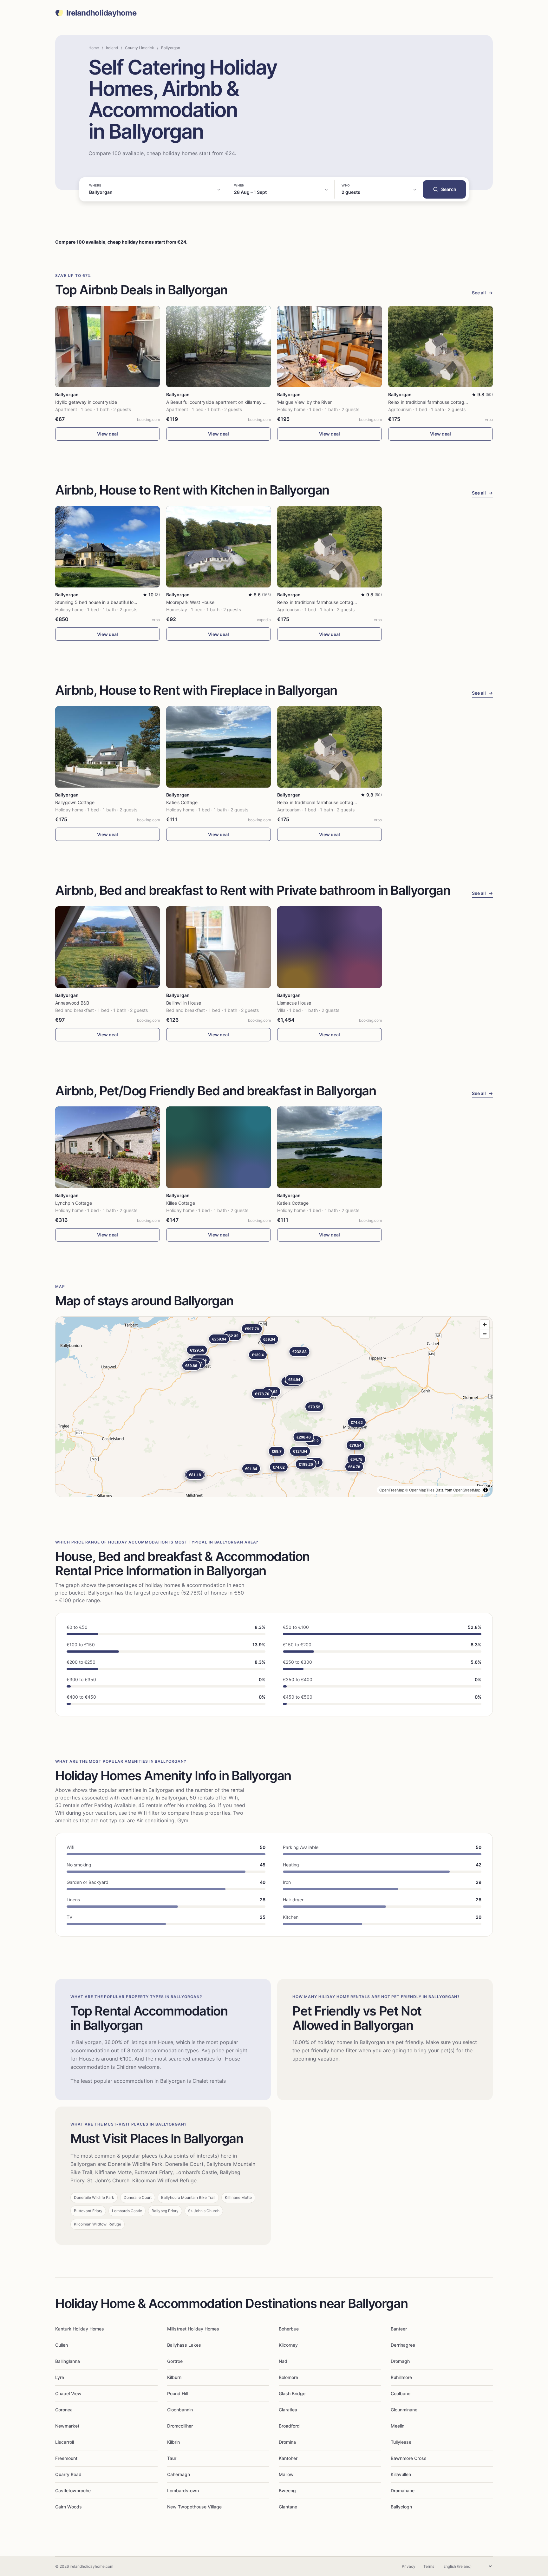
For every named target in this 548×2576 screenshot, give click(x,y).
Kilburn (174, 2377)
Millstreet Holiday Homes (193, 2329)
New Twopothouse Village (194, 2507)
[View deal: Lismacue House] (329, 947)
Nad (283, 2361)
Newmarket (67, 2426)
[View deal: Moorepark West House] (219, 547)
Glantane (288, 2507)
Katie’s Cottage (182, 802)
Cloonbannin (180, 2410)
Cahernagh (179, 2474)
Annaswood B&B (72, 1003)
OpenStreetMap (467, 1490)
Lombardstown (183, 2491)
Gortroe (175, 2361)
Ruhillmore (401, 2377)
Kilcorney (288, 2345)
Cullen (62, 2345)
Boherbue (289, 2329)
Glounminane (404, 2410)
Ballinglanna (68, 2361)
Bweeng (287, 2491)
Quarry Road (68, 2474)
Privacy (409, 2566)
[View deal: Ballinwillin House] (219, 947)
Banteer (399, 2329)
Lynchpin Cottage (74, 1203)
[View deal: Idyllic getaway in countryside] (108, 347)
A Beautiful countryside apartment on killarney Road (220, 402)
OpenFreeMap (392, 1490)
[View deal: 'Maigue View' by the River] (329, 347)
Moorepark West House (190, 602)
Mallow (286, 2474)
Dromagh (400, 2361)
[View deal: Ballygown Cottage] (108, 747)
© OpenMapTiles (420, 1490)
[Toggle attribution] (486, 1490)
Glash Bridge (292, 2393)
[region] (274, 1407)
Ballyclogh (401, 2507)
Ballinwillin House (184, 1003)
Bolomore (288, 2377)
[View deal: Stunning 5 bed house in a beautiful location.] (108, 547)
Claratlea (288, 2410)
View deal (108, 434)
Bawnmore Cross (409, 2458)
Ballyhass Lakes (184, 2345)
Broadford (289, 2426)
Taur (172, 2458)
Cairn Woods (68, 2507)
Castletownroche (73, 2491)
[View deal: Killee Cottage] (219, 1147)
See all (482, 293)
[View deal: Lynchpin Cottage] (108, 1147)
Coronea (64, 2410)
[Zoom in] (485, 1324)
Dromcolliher (180, 2426)
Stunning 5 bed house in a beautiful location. (101, 602)
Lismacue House (294, 1003)
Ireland (112, 48)
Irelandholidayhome (101, 13)
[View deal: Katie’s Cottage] (219, 747)
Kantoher (288, 2458)
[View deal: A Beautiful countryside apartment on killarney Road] (219, 347)
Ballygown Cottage (75, 802)
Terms (429, 2566)
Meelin (398, 2426)
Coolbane (401, 2393)
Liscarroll (65, 2442)
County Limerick (140, 48)
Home (94, 48)
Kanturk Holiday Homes (80, 2329)
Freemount (66, 2458)
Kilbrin (173, 2442)
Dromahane (403, 2491)
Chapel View (68, 2393)
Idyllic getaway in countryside (86, 402)
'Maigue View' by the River (304, 402)
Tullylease (401, 2442)
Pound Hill (177, 2393)
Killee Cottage (181, 1203)
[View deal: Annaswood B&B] (108, 947)
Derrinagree (403, 2345)
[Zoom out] (485, 1334)
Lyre (60, 2377)
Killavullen (401, 2474)
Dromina (287, 2442)
